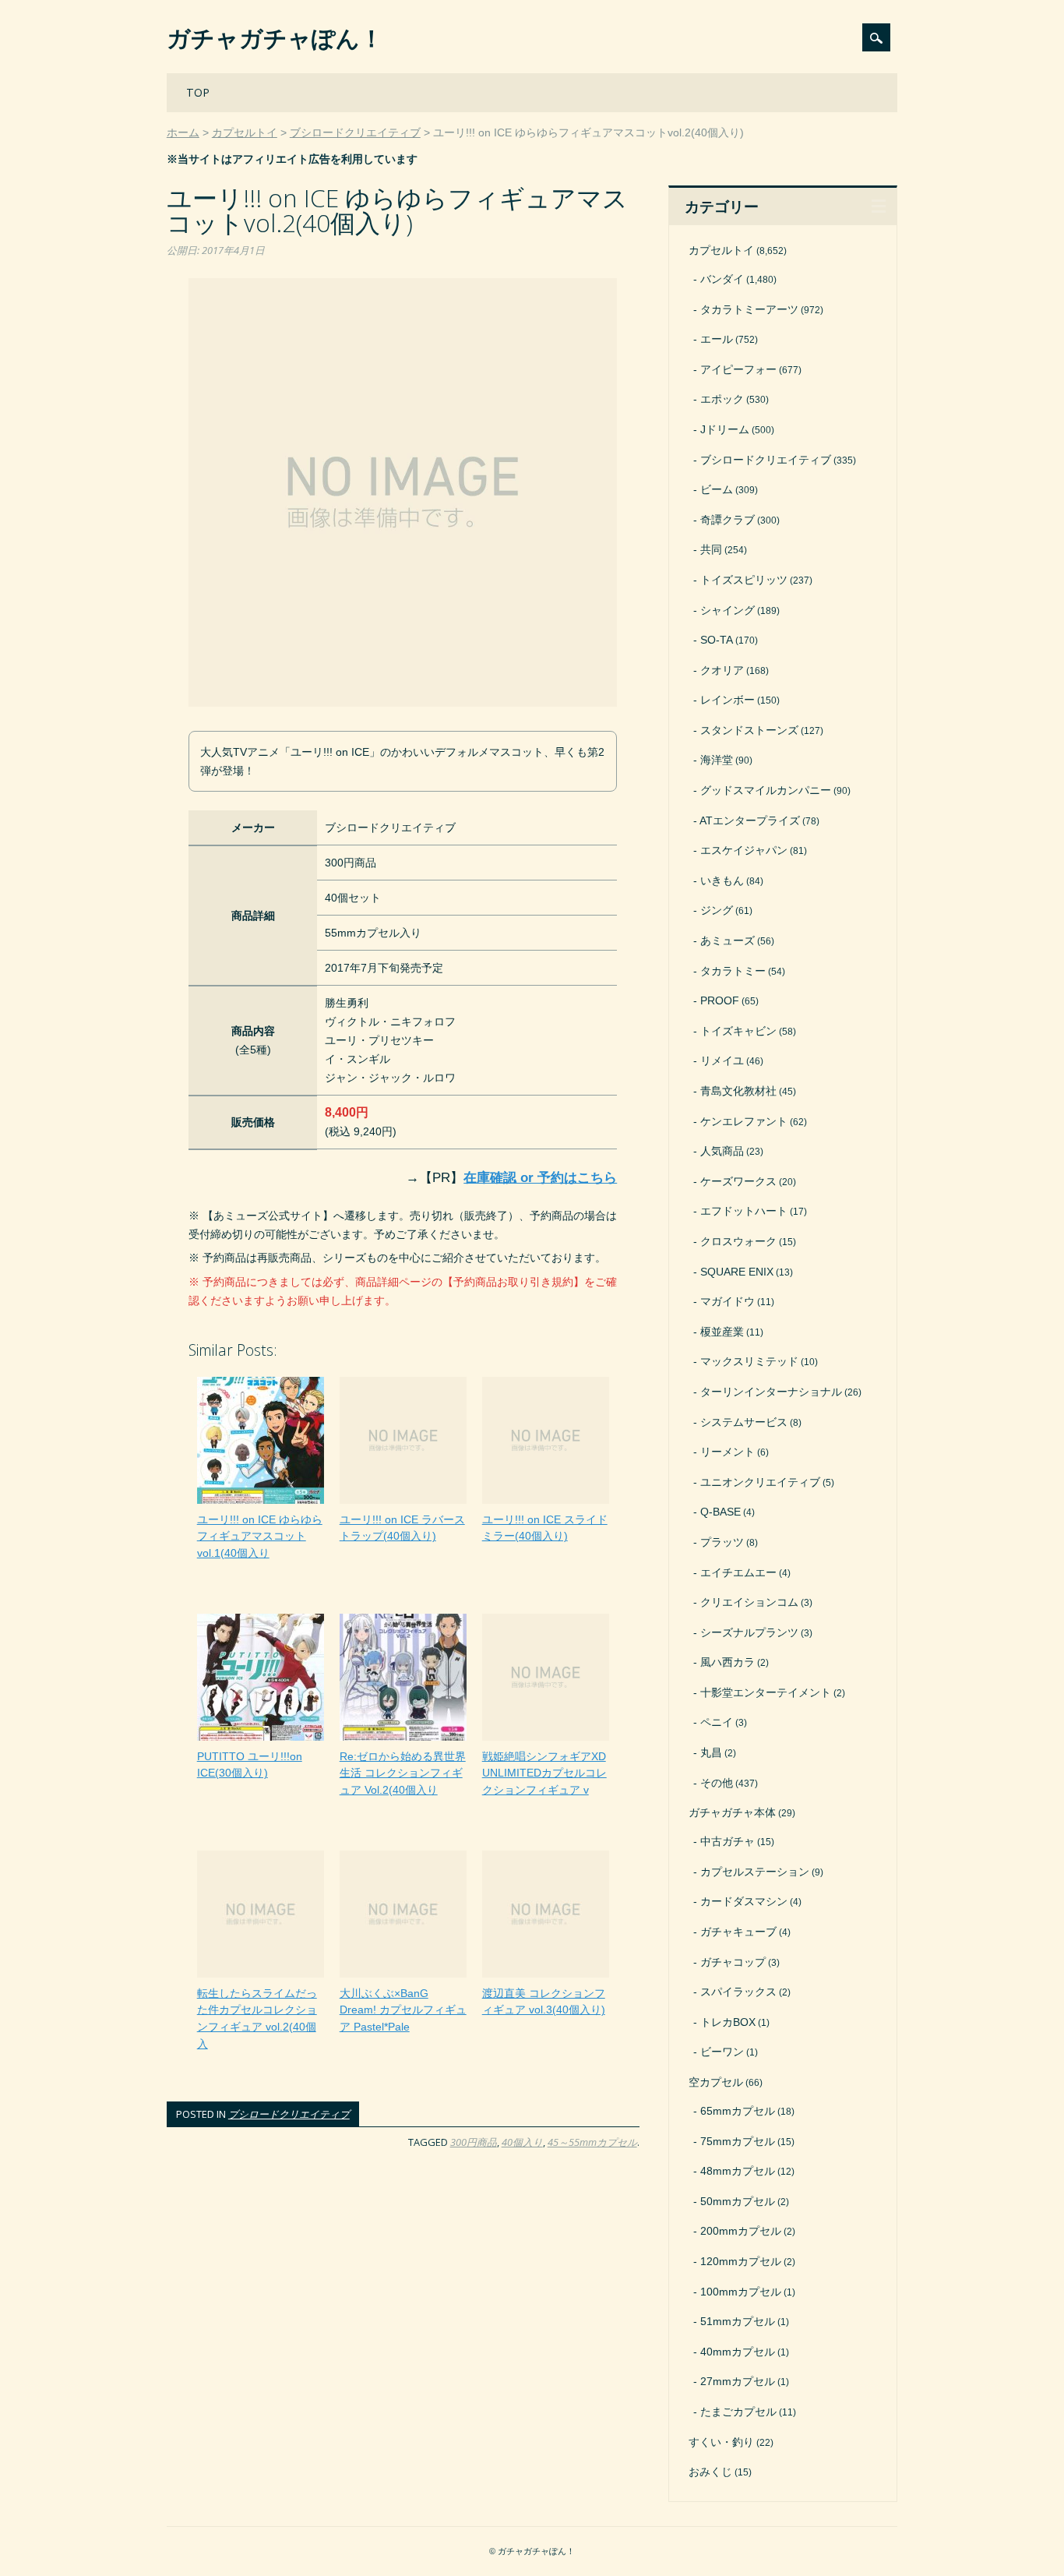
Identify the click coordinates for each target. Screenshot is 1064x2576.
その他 (717, 1783)
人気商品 (722, 1151)
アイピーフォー (738, 369)
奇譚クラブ (728, 520)
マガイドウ (728, 1301)
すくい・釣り (721, 2442)
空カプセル (716, 2082)
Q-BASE (720, 1512)
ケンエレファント (744, 1121)
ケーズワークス (738, 1181)
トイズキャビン (738, 1031)
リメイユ (722, 1060)
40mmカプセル (738, 2352)
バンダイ (722, 279)
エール (717, 339)
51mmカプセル (738, 2321)
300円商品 (474, 2142)
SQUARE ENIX (737, 1272)
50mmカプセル (738, 2201)
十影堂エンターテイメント (766, 1692)
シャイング (728, 610)
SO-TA (717, 640)
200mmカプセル (741, 2231)
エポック (722, 399)
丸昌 (711, 1752)
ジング (717, 910)
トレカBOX (728, 2022)
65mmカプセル (738, 2111)
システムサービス (744, 1422)
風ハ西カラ (728, 1662)
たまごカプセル (738, 2412)
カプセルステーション (755, 1872)
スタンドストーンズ (749, 730)
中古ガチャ (728, 1841)
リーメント (728, 1452)
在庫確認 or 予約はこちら (540, 1178)
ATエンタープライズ (750, 820)
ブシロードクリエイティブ (289, 2114)
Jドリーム (725, 429)
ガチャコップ (733, 1962)
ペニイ (717, 1722)
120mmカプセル (741, 2261)
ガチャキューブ (738, 1932)
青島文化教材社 (738, 1091)
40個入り (522, 2142)
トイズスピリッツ (744, 580)
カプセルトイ (721, 250)
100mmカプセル (741, 2292)
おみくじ (710, 2472)
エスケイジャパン (744, 850)
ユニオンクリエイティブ (760, 1482)
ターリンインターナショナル (771, 1392)
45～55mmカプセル (592, 2142)
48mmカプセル (738, 2171)
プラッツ (722, 1542)
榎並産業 (722, 1332)
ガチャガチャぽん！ (275, 38)
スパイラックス (738, 1992)
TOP (198, 92)
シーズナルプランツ (749, 1632)
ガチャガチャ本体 (732, 1812)
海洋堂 (717, 760)
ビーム (717, 489)
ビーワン (722, 2052)
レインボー (728, 700)
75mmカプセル (738, 2141)
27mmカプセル (738, 2381)
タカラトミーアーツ (749, 309)
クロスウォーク (738, 1241)
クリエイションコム (749, 1602)
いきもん (722, 880)
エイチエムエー (738, 1572)
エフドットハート (744, 1211)
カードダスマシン (744, 1901)
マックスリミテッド (749, 1361)
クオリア (722, 670)
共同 (711, 549)
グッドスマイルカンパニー (766, 790)
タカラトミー (733, 971)
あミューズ (728, 940)
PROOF (720, 1000)
